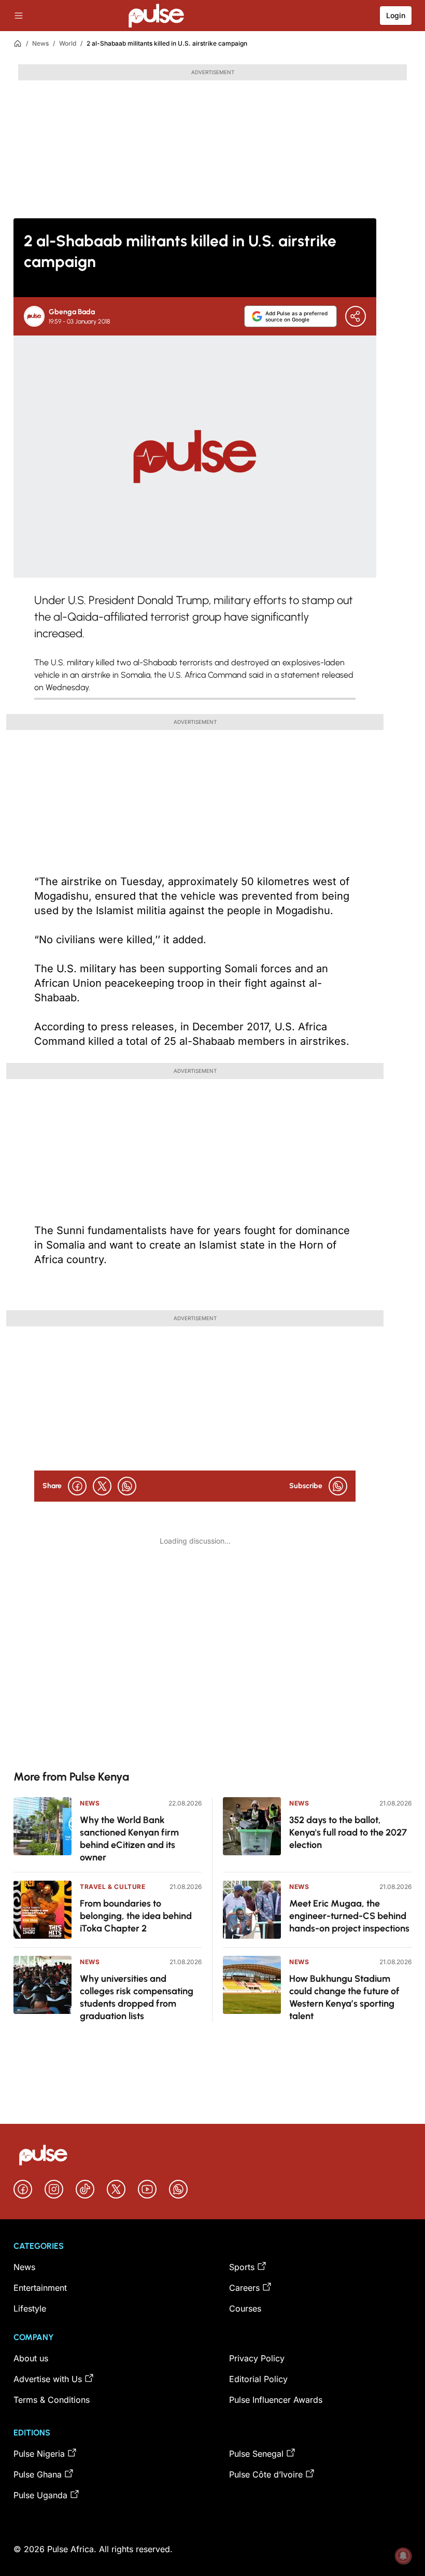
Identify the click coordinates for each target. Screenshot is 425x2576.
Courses (245, 2308)
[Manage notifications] (403, 2556)
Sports (242, 2267)
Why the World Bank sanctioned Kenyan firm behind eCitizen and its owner (129, 1839)
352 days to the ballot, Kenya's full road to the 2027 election (348, 1832)
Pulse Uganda (40, 2495)
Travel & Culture (113, 1887)
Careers (244, 2288)
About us (31, 2358)
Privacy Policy (257, 2358)
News (40, 43)
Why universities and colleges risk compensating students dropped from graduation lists (137, 1997)
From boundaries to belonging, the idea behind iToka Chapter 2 (136, 1916)
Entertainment (40, 2288)
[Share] (356, 316)
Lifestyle (30, 2308)
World (68, 43)
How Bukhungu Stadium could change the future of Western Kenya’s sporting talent (344, 1997)
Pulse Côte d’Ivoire (266, 2474)
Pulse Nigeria (39, 2454)
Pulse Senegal (256, 2454)
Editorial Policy (258, 2379)
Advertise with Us (48, 2379)
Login (396, 15)
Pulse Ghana (38, 2474)
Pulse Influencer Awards (276, 2400)
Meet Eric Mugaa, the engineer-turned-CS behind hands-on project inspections (349, 1916)
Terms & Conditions (52, 2400)
